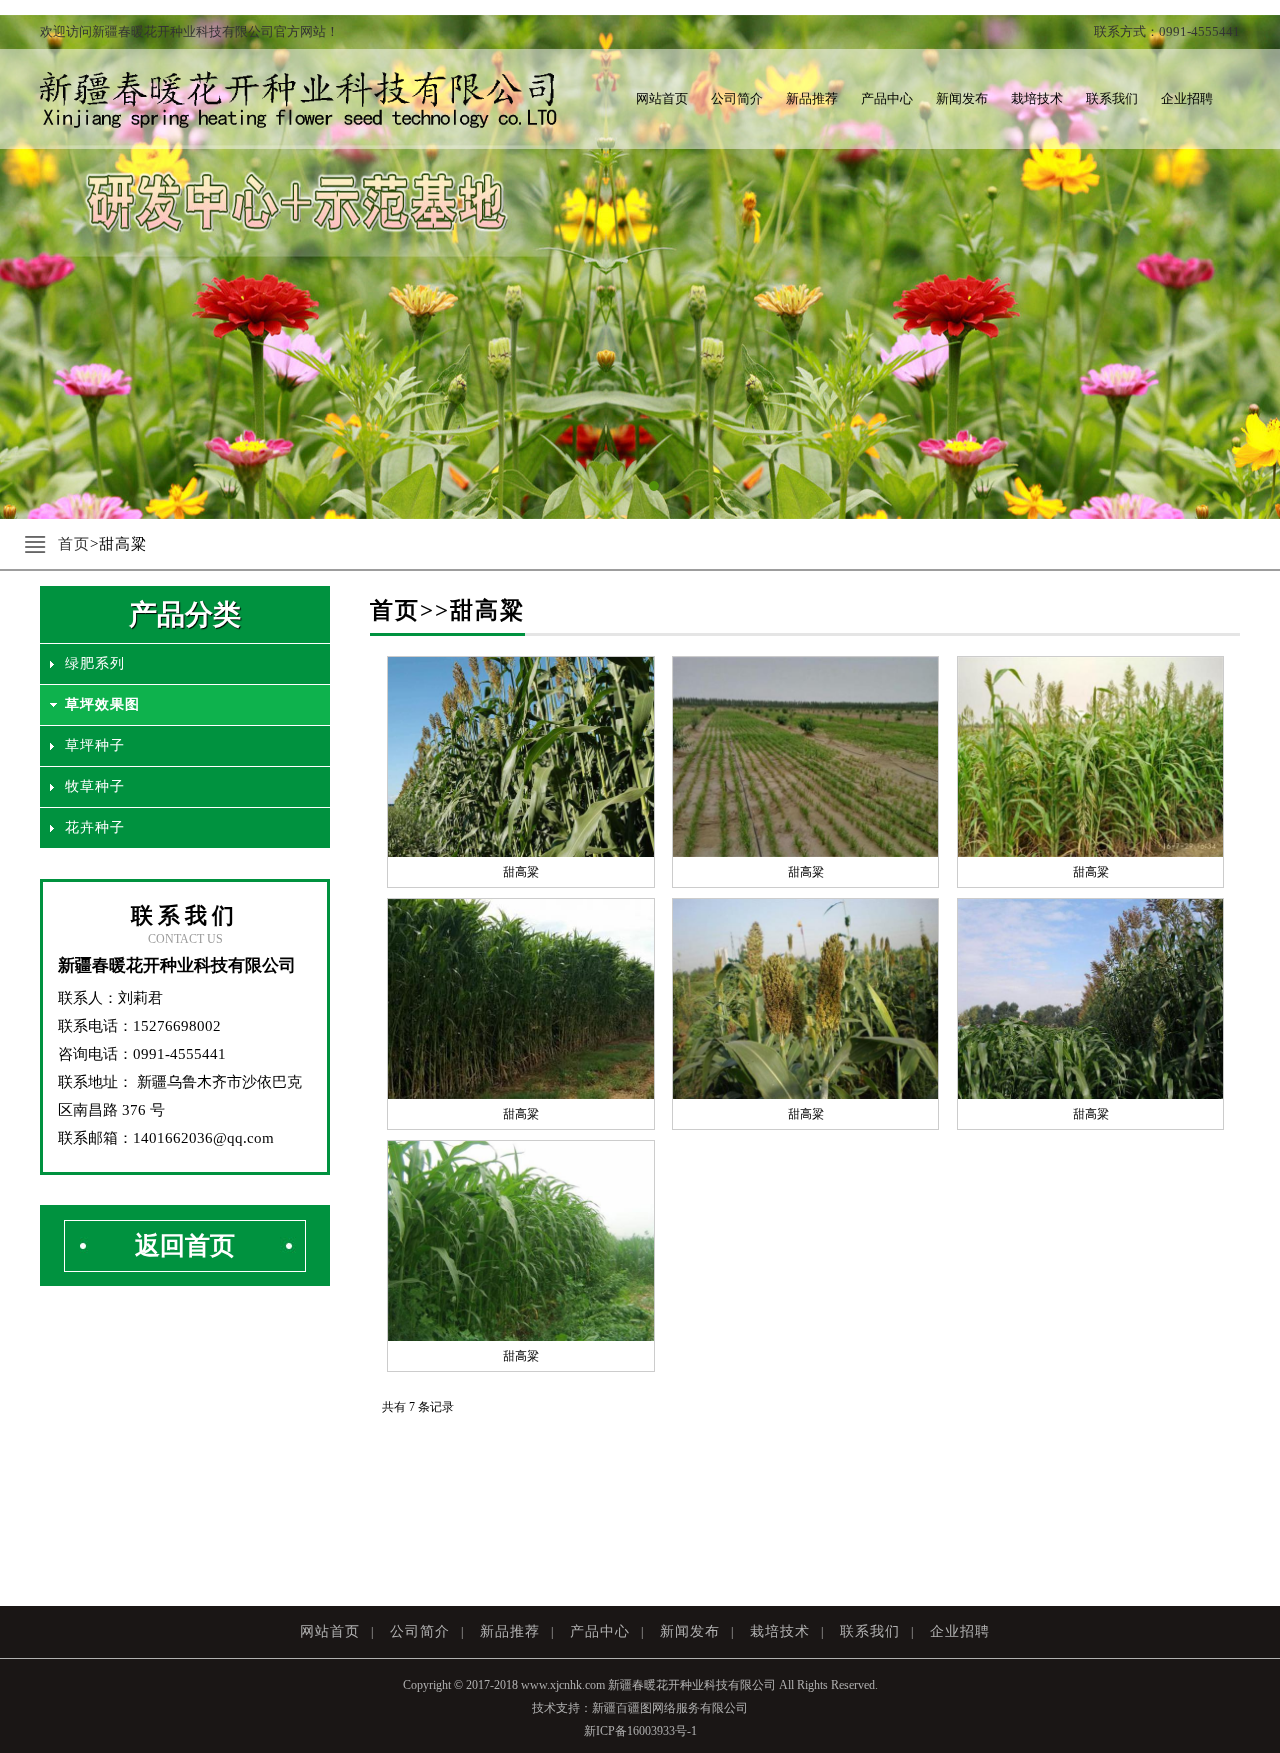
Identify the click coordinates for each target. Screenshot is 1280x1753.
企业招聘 (1187, 98)
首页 (74, 544)
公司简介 (737, 98)
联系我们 (1112, 98)
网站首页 (662, 98)
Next (1250, 252)
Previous (30, 252)
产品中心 (887, 98)
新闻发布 (962, 98)
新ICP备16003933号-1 (640, 1731)
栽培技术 (1037, 98)
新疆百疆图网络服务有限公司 (670, 1708)
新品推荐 (812, 98)
